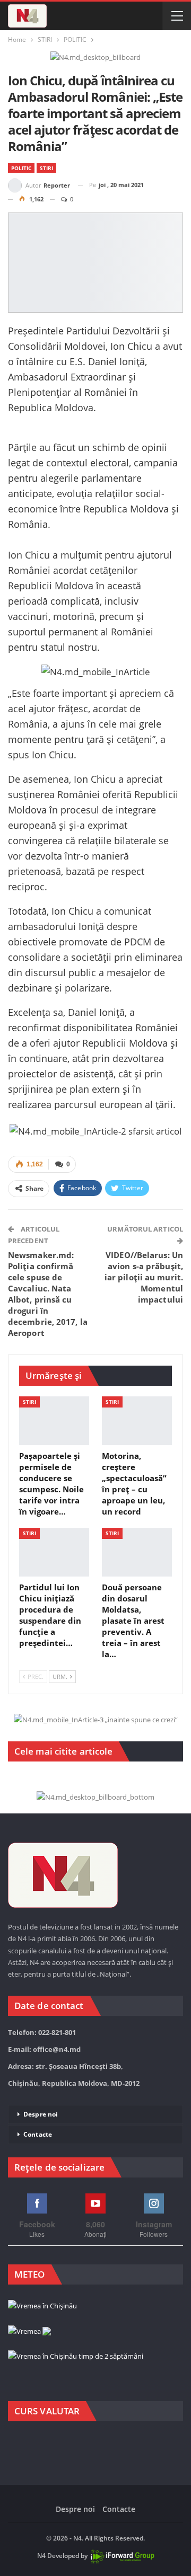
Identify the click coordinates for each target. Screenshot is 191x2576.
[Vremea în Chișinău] (42, 2307)
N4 (41, 2556)
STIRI (46, 168)
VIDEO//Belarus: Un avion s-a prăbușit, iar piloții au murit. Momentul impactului (144, 1277)
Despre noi (41, 2114)
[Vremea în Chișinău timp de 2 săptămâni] (76, 2357)
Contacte (38, 2134)
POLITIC (21, 168)
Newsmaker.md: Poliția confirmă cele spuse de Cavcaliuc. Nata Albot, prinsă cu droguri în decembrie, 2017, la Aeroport (48, 1294)
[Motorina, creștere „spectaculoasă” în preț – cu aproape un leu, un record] (137, 1421)
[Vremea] (29, 2332)
